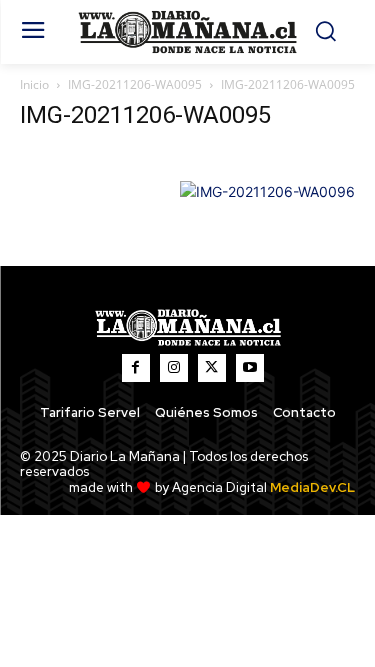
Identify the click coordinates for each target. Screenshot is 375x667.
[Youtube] (250, 368)
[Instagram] (174, 368)
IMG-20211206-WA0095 (135, 84)
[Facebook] (136, 368)
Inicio (34, 84)
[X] (212, 368)
